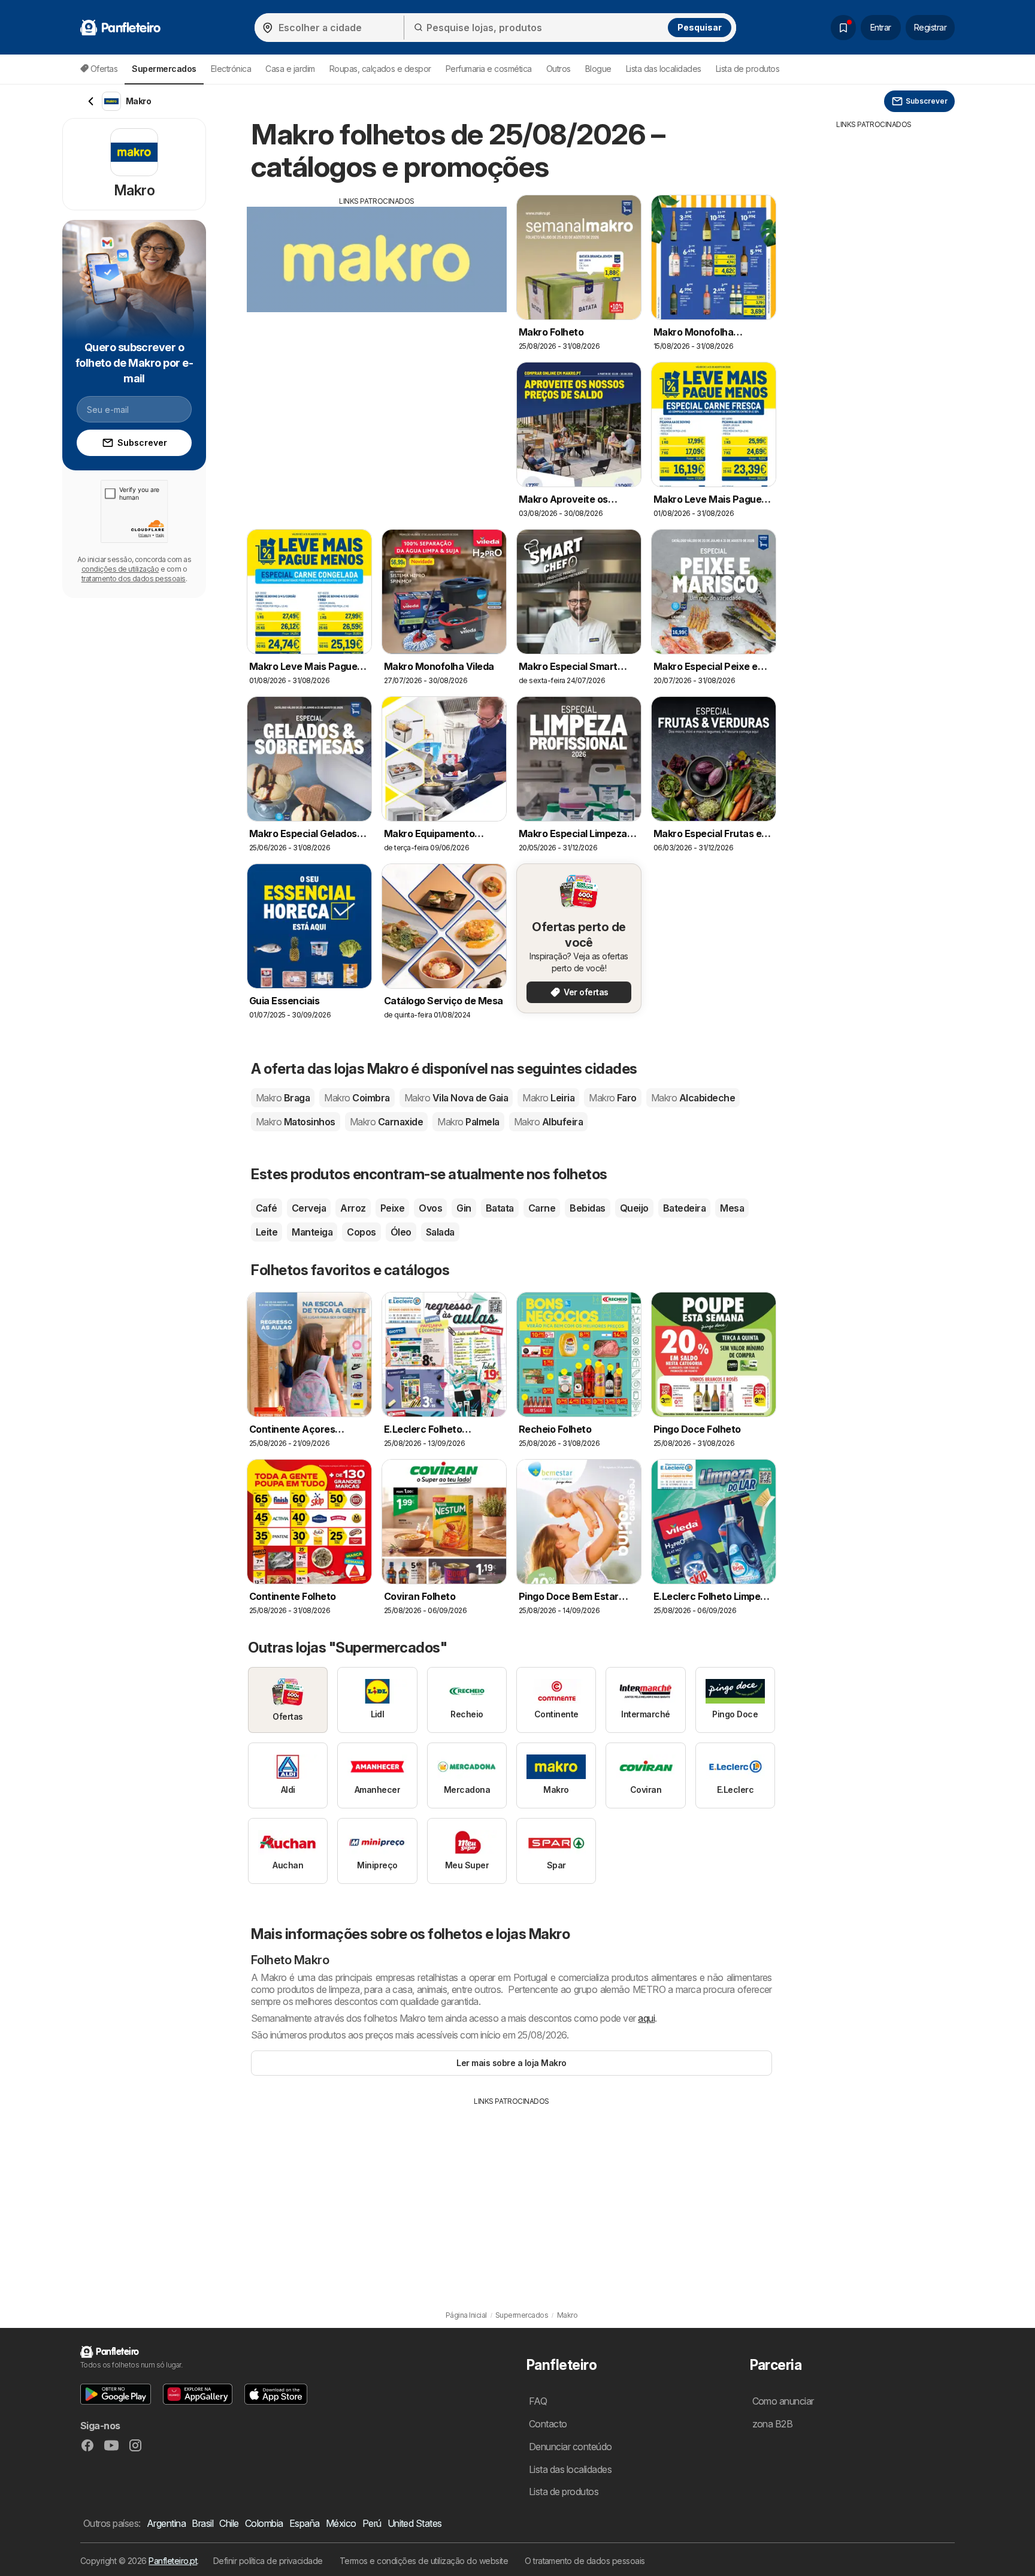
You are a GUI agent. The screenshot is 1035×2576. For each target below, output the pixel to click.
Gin (464, 1208)
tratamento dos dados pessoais (134, 579)
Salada (440, 1232)
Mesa (732, 1208)
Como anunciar (783, 2401)
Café (267, 1208)
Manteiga (312, 1232)
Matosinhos (296, 1122)
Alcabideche (693, 1098)
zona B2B (773, 2424)
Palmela (468, 1122)
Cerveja (309, 1208)
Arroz (353, 1208)
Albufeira (548, 1122)
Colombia (264, 2523)
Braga (283, 1098)
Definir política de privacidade (268, 2561)
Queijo (634, 1208)
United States (415, 2523)
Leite (267, 1232)
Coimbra (357, 1098)
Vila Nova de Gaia (456, 1098)
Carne (542, 1208)
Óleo (401, 1232)
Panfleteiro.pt (173, 2561)
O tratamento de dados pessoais (585, 2561)
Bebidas (587, 1208)
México (341, 2523)
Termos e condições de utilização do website (424, 2561)
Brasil (202, 2523)
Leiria (548, 1098)
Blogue (598, 69)
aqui (646, 2018)
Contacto (548, 2424)
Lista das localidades (664, 69)
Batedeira (684, 1208)
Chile (229, 2523)
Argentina (166, 2523)
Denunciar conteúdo (571, 2447)
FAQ (538, 2401)
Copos (361, 1232)
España (305, 2523)
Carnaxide (386, 1122)
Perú (372, 2523)
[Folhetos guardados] (843, 28)
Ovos (430, 1208)
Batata (500, 1208)
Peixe (392, 1208)
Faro (613, 1098)
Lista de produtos (747, 69)
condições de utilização (120, 569)
